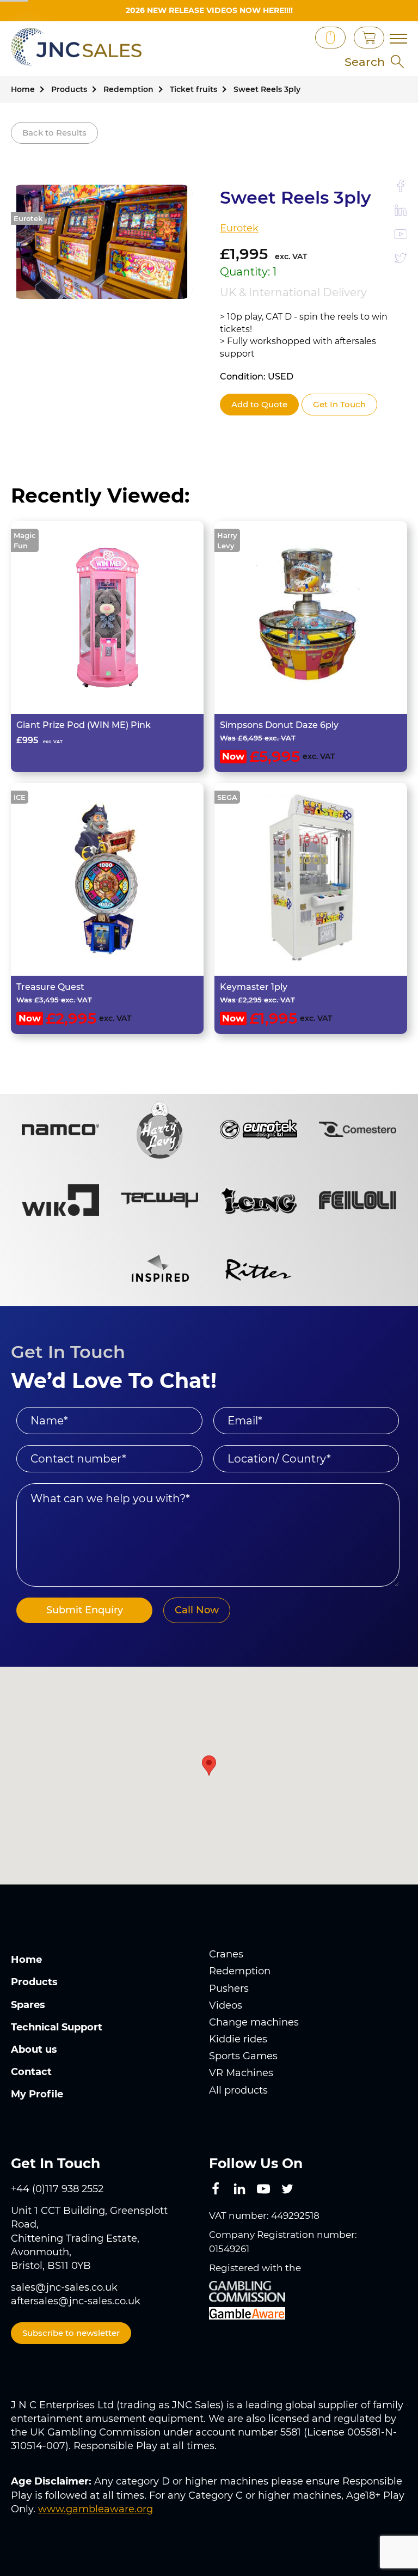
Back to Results (54, 133)
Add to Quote (259, 404)
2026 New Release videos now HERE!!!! (209, 10)
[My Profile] (299, 38)
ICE (20, 797)
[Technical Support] (282, 38)
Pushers (229, 1988)
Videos (226, 2005)
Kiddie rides (238, 2039)
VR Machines (241, 2073)
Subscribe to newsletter (71, 2333)
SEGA (227, 797)
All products (238, 2090)
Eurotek (28, 218)
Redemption (240, 1971)
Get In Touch (339, 404)
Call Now (197, 1610)
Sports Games (243, 2056)
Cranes (226, 1954)
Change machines (254, 2022)
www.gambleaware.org (96, 2509)
